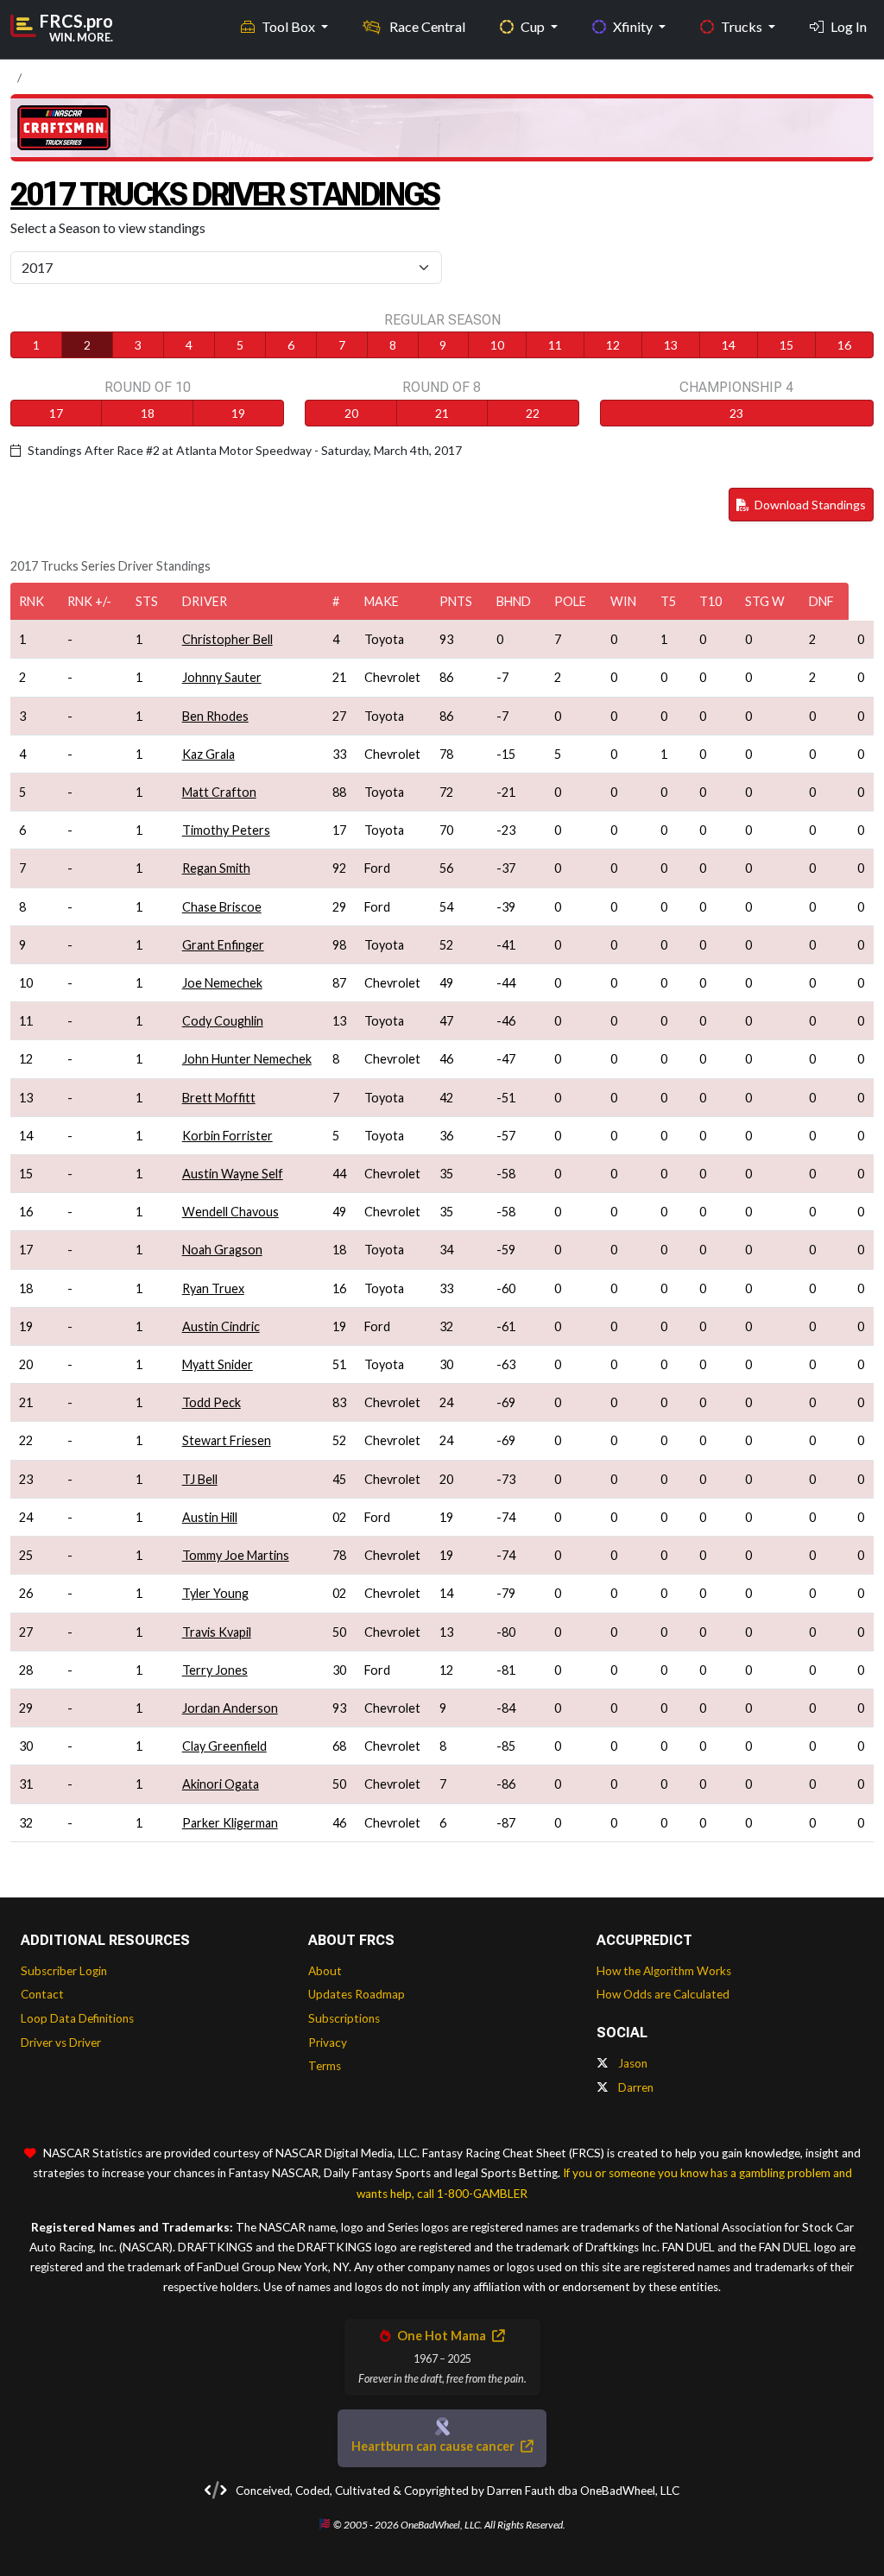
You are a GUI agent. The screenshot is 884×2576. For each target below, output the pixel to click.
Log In (849, 26)
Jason (631, 2063)
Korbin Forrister (227, 1136)
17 (56, 413)
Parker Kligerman (230, 1823)
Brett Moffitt (219, 1098)
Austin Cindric (221, 1326)
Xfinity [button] (634, 26)
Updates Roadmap (357, 1994)
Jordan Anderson (230, 1708)
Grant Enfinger (223, 945)
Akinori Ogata (221, 1784)
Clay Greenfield (224, 1746)
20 (351, 413)
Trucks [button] (743, 26)
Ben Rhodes (215, 716)
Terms (325, 2066)
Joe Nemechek (222, 983)
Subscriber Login (64, 1971)
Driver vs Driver (61, 2042)
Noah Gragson (222, 1250)
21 (442, 413)
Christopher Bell (227, 639)
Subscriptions (344, 2018)
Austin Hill (210, 1517)
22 (533, 413)
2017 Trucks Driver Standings (225, 194)
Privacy (328, 2042)
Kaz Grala (208, 754)
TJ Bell (200, 1479)
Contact (42, 1994)
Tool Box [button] (290, 26)
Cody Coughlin (223, 1021)
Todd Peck (212, 1402)
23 (736, 413)
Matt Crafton (219, 792)
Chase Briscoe (222, 907)
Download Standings (809, 505)
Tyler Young (215, 1593)
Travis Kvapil (217, 1632)
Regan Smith (216, 868)
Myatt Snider (218, 1364)
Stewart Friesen (227, 1440)
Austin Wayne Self (233, 1174)
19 (238, 413)
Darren (635, 2087)
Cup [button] (534, 26)
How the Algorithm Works (664, 1971)
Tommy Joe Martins (236, 1555)
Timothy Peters (226, 830)
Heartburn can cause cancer (434, 2446)
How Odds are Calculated (663, 1994)
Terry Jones (215, 1670)
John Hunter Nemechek (247, 1059)
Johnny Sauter (222, 677)
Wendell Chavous (230, 1212)
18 (148, 413)
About (325, 1971)
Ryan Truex (213, 1288)
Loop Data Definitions (77, 2018)
